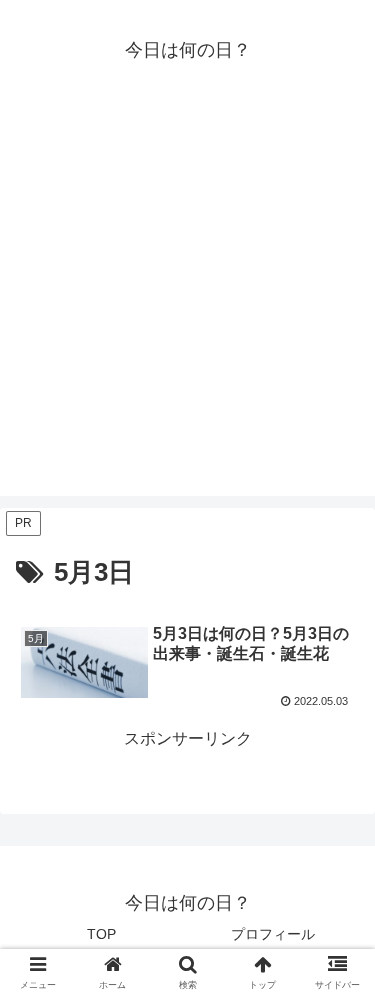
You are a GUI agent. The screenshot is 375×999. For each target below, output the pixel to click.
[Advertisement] (187, 308)
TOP (101, 934)
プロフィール (273, 934)
